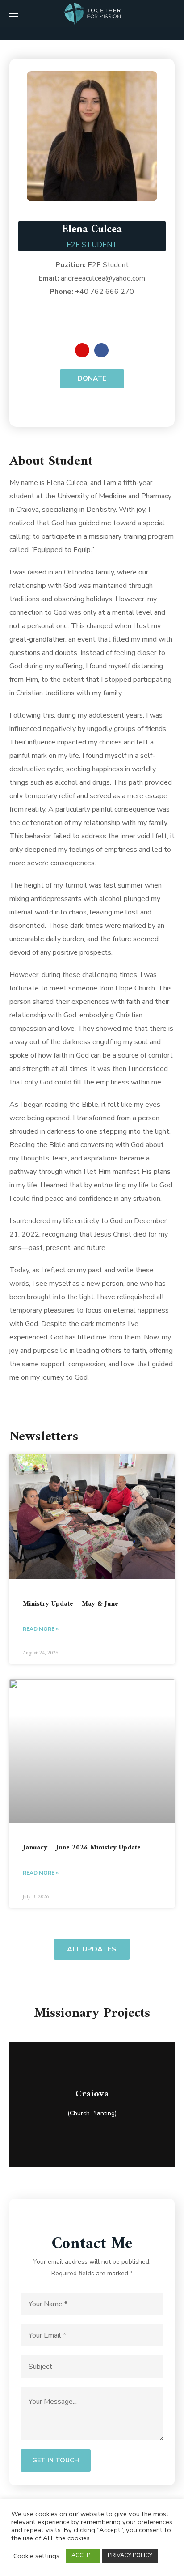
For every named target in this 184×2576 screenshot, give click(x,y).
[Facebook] (101, 350)
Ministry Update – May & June (71, 1604)
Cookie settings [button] (36, 2556)
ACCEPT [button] (83, 2555)
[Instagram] (82, 350)
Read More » (41, 1629)
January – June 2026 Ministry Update (82, 1848)
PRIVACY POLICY (130, 2555)
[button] (171, 13)
